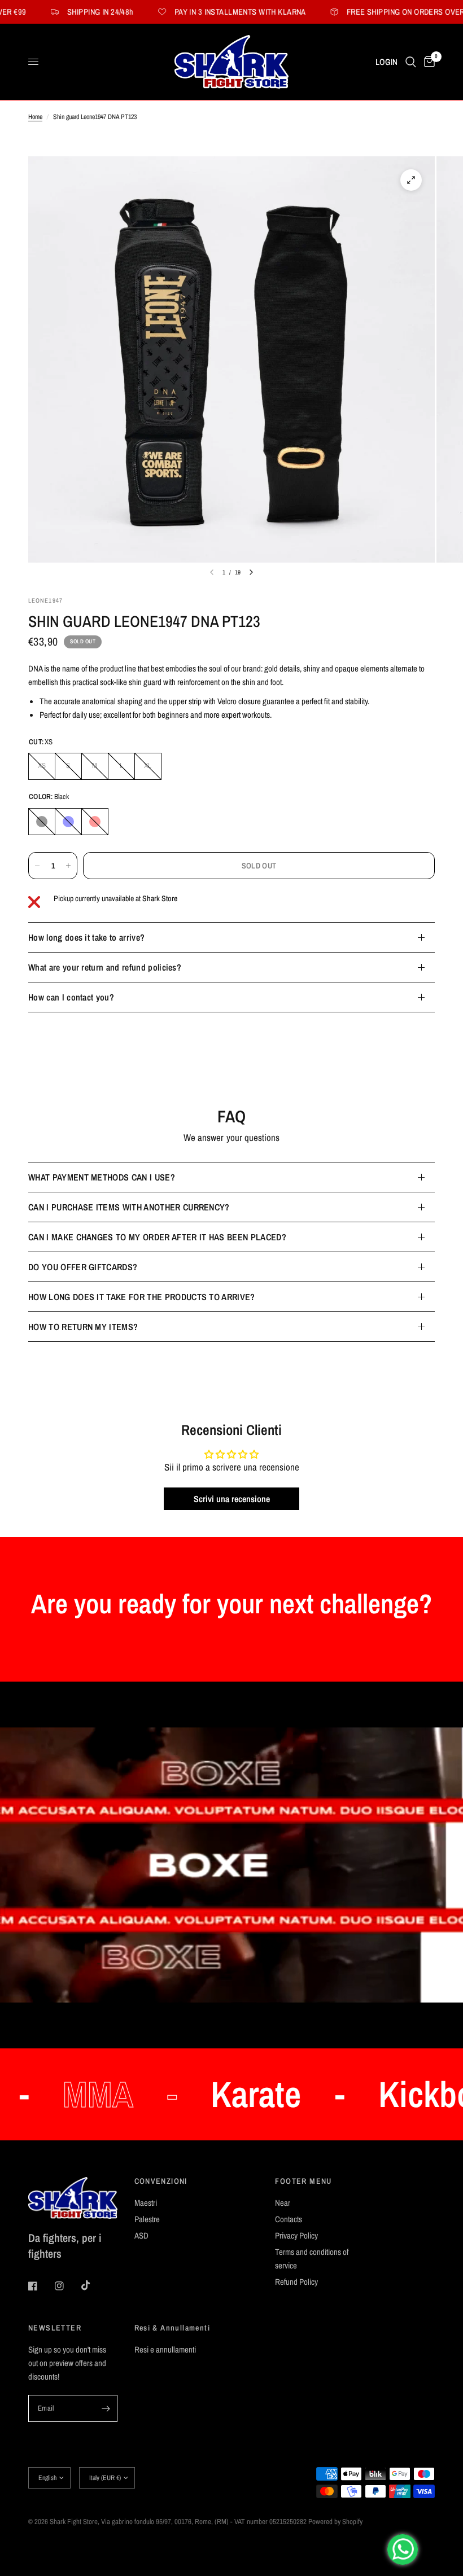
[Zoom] (411, 180)
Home (35, 117)
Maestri (146, 2203)
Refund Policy (296, 2282)
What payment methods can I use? (102, 1177)
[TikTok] (94, 2285)
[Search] (411, 62)
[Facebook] (41, 2286)
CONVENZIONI (161, 2181)
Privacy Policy (296, 2235)
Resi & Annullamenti (172, 2328)
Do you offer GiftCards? (83, 1267)
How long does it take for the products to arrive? (142, 1297)
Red (95, 822)
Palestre (147, 2219)
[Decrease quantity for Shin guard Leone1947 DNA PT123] (37, 866)
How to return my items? (83, 1327)
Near (283, 2203)
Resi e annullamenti (165, 2349)
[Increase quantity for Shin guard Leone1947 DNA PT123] (68, 866)
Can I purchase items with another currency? (129, 1207)
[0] (427, 62)
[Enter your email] (106, 2408)
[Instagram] (67, 2286)
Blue (68, 822)
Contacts (289, 2219)
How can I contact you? (71, 997)
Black (42, 822)
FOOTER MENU (303, 2181)
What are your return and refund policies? (105, 967)
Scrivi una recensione (232, 1499)
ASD (141, 2235)
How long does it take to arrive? (86, 937)
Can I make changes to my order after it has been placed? (157, 1237)
